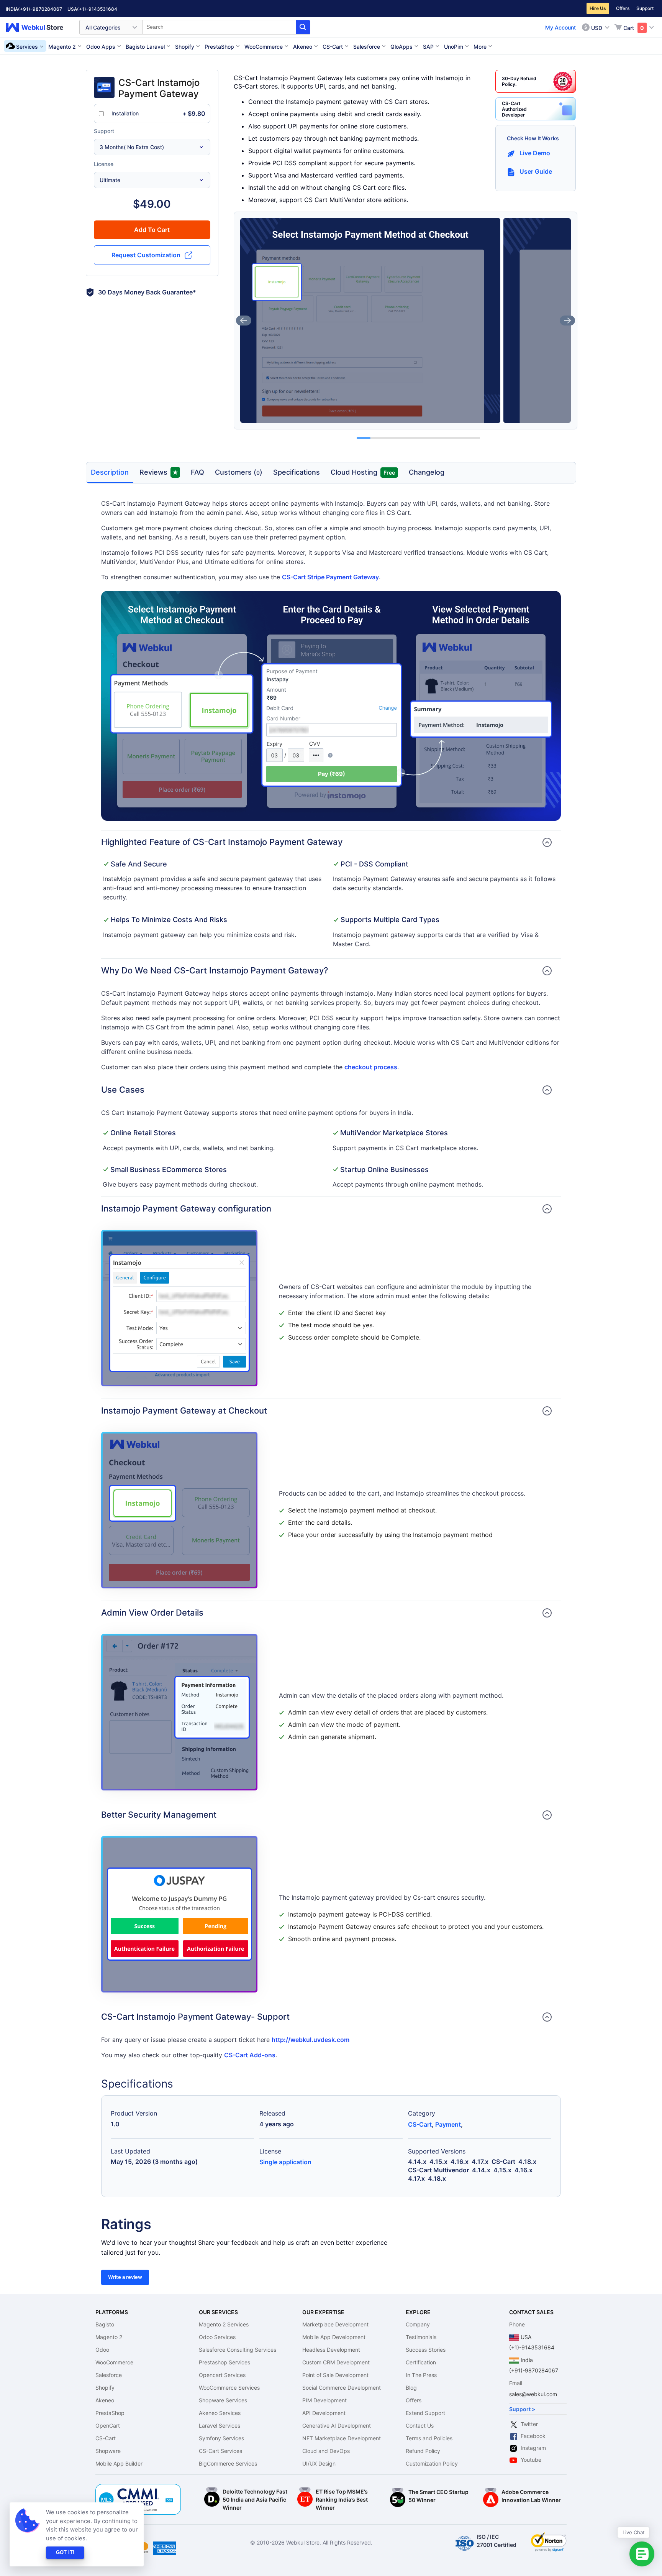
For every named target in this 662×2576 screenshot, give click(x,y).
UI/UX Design (319, 2463)
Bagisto (105, 2324)
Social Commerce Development (342, 2388)
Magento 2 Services (224, 2324)
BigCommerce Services (228, 2463)
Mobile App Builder (119, 2463)
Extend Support (425, 2413)
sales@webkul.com (533, 2394)
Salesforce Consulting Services (238, 2350)
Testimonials (421, 2337)
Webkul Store (39, 27)
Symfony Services (221, 2438)
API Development (324, 2413)
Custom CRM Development (336, 2362)
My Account (560, 27)
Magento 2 (109, 2337)
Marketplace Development (335, 2324)
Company (418, 2324)
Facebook (533, 2436)
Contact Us (420, 2426)
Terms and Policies (429, 2438)
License (104, 164)
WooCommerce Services (229, 2388)
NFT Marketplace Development (342, 2438)
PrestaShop (110, 2413)
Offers (623, 8)
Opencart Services (222, 2375)
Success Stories (426, 2350)
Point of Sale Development (335, 2375)
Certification (421, 2362)
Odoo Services (217, 2337)
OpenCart (108, 2426)
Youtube (531, 2460)
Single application (285, 2162)
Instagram (533, 2448)
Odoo (102, 2350)
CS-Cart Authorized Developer (514, 109)
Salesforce (109, 2375)
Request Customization (146, 255)
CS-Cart (420, 2124)
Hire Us (598, 8)
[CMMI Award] (138, 2488)
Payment (448, 2124)
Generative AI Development (337, 2426)
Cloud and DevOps (326, 2451)
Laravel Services (220, 2426)
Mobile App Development (334, 2337)
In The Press (421, 2375)
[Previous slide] (244, 321)
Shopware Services (223, 2400)
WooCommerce (114, 2362)
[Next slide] (567, 321)
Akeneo (105, 2400)
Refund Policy (423, 2451)
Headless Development (331, 2350)
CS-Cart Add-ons (250, 2055)
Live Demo (535, 153)
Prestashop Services (224, 2362)
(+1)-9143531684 (97, 9)
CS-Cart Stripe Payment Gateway (330, 577)
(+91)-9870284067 (40, 9)
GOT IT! (65, 2552)
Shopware (108, 2451)
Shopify (105, 2388)
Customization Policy (432, 2463)
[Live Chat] (642, 2554)
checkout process (371, 1067)
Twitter (529, 2424)
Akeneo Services (220, 2413)
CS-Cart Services (220, 2451)
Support (645, 8)
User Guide (536, 171)
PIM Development (324, 2400)
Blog (411, 2388)
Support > (522, 2409)
